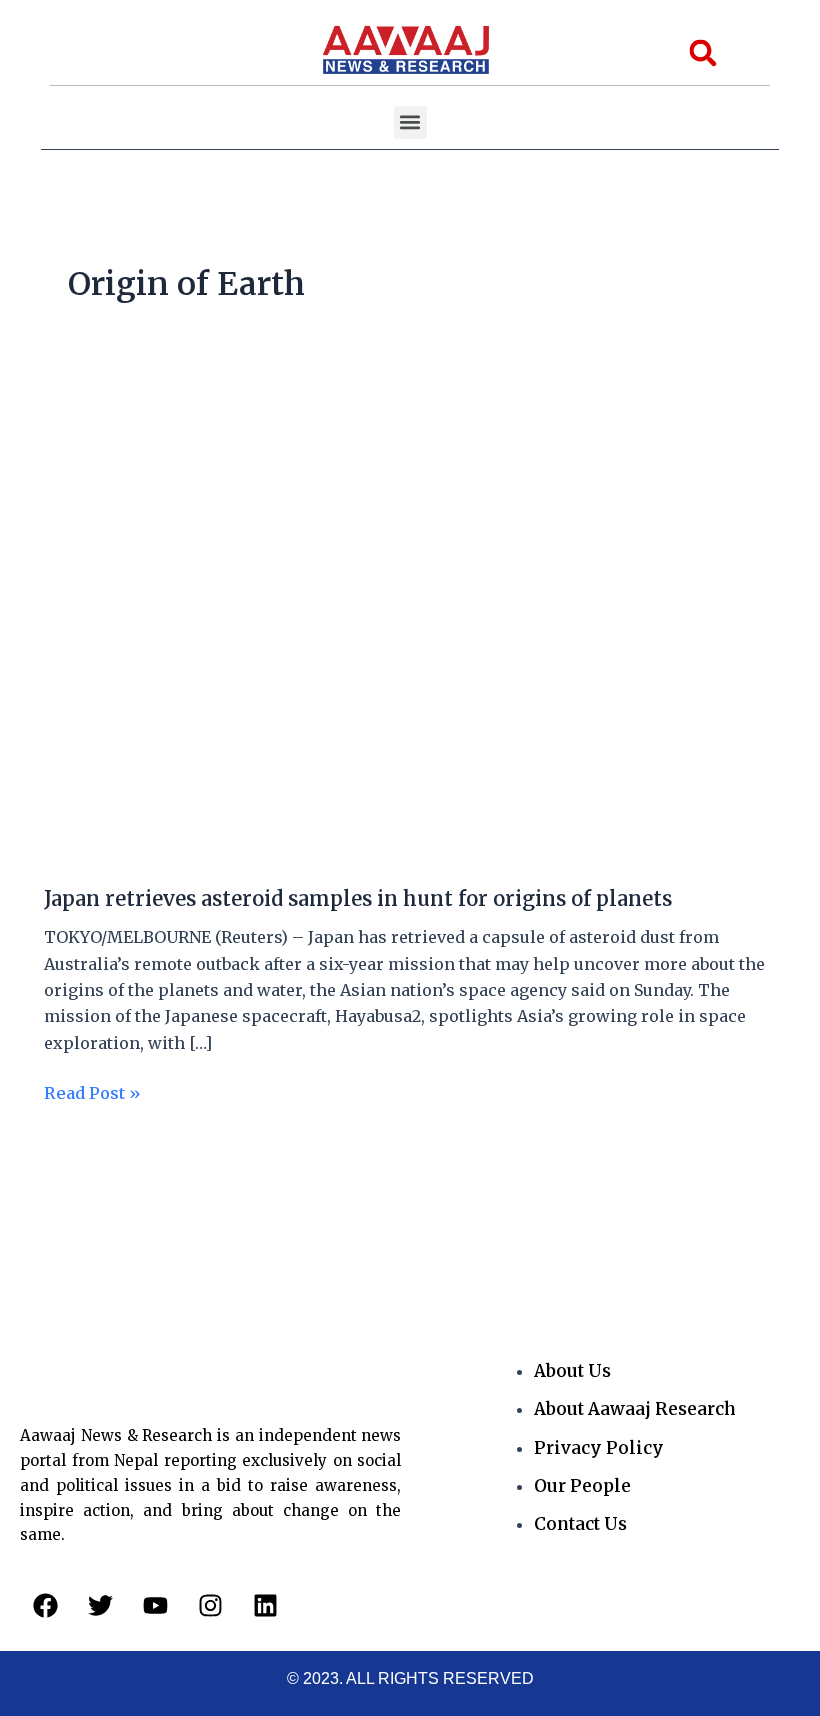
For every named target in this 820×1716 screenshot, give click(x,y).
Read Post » (92, 1091)
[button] (410, 122)
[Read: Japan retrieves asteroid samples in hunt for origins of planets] (410, 625)
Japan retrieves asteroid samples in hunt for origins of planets (358, 898)
